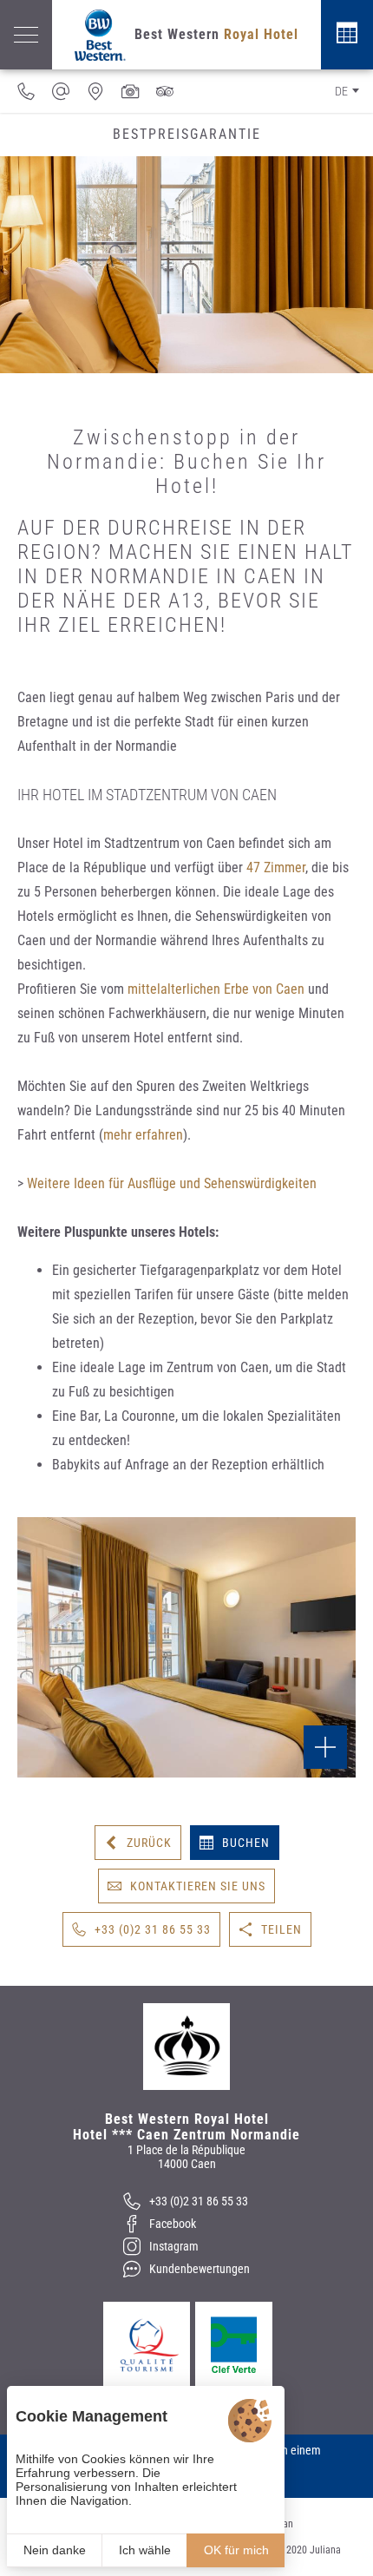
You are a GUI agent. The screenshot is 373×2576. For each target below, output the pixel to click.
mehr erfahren (143, 1135)
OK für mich (236, 2550)
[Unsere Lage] (95, 91)
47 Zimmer (276, 867)
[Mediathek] (130, 91)
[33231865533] (26, 91)
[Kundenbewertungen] (165, 91)
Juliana (325, 2550)
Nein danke (55, 2550)
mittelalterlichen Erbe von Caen (216, 989)
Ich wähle (145, 2550)
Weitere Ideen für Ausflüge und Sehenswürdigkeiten (172, 1183)
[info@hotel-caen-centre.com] (61, 91)
